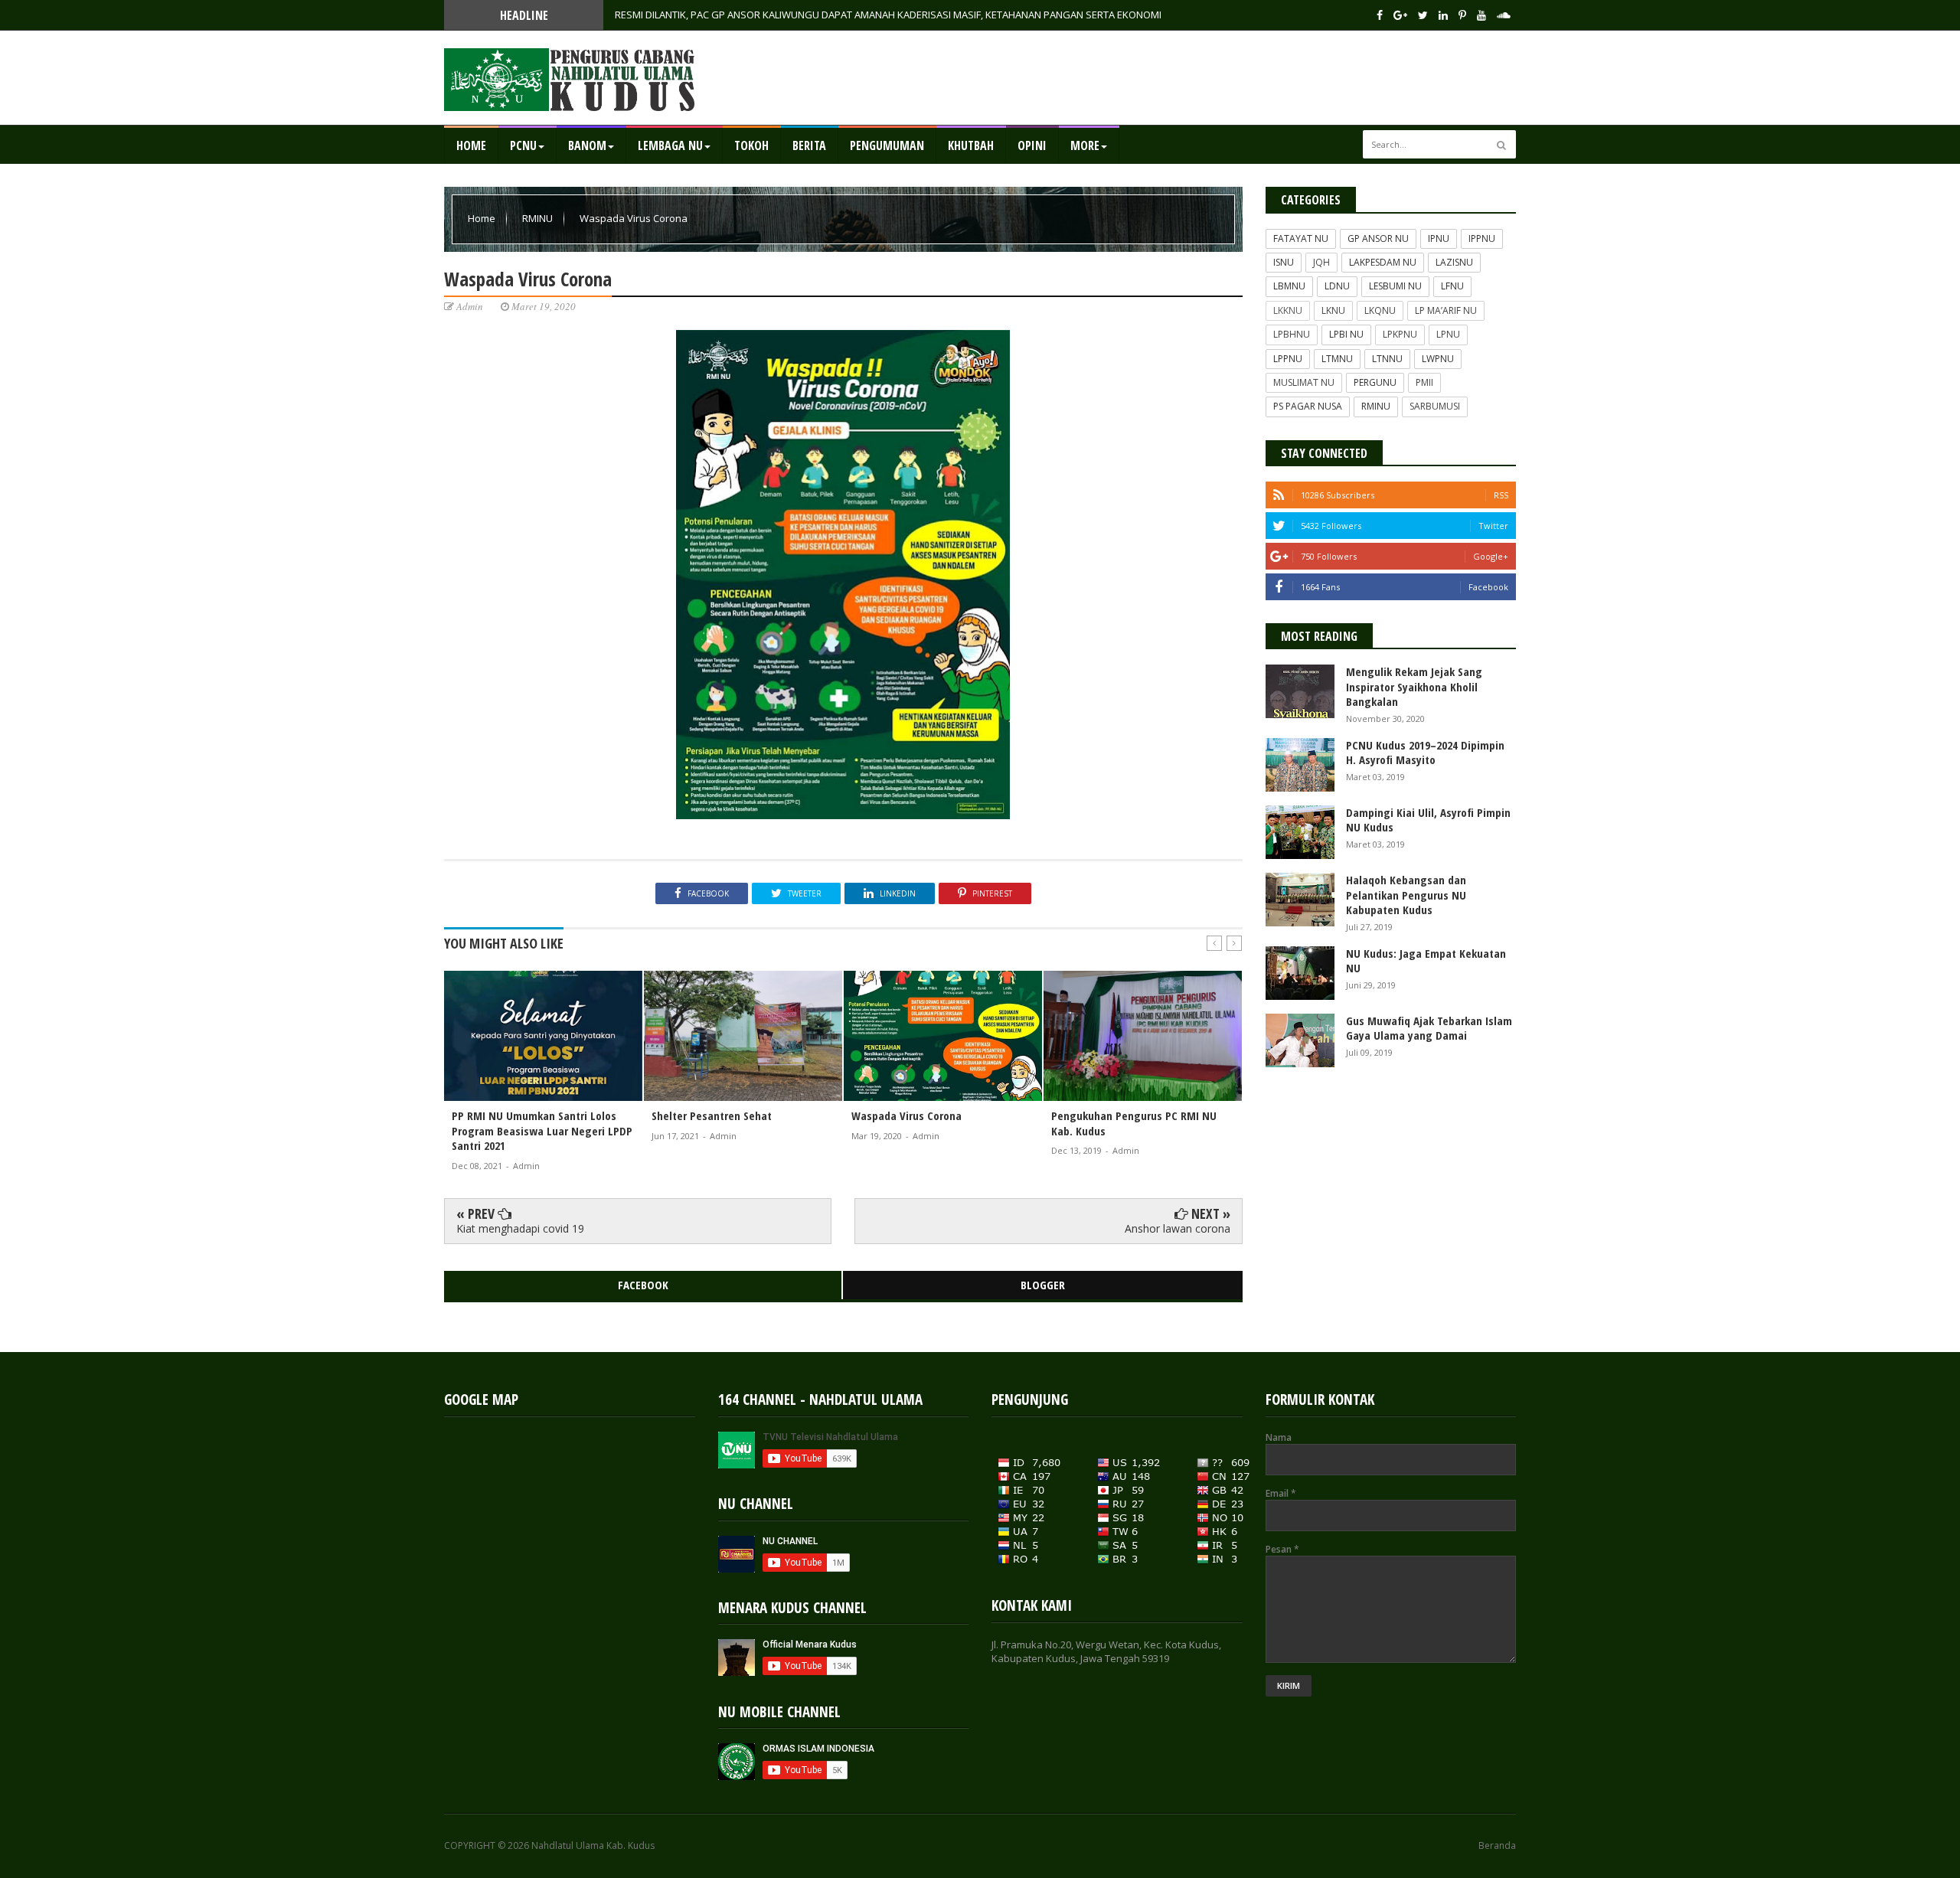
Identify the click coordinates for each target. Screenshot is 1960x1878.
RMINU (539, 218)
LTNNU (1387, 359)
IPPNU (1482, 238)
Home (471, 145)
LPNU (1448, 334)
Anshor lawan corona (1178, 1228)
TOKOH (751, 145)
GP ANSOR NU (1378, 238)
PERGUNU (1375, 382)
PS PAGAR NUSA (1308, 406)
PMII (1424, 382)
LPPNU (1288, 359)
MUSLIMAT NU (1304, 382)
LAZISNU (1454, 262)
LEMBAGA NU (670, 145)
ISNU (1284, 262)
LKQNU (1380, 310)
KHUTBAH (971, 145)
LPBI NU (1346, 334)
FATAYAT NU (1301, 238)
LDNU (1337, 286)
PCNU (523, 145)
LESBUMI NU (1395, 286)
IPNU (1439, 238)
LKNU (1333, 310)
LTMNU (1337, 359)
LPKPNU (1400, 334)
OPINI (1032, 145)
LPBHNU (1292, 334)
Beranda (1497, 1846)
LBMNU (1289, 286)
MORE (1085, 145)
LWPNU (1438, 359)
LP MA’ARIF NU (1446, 310)
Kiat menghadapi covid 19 (520, 1228)
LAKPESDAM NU (1383, 262)
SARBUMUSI (1435, 406)
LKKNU (1288, 310)
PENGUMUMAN (887, 145)
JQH (1321, 262)
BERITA (809, 145)
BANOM (587, 145)
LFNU (1452, 286)
